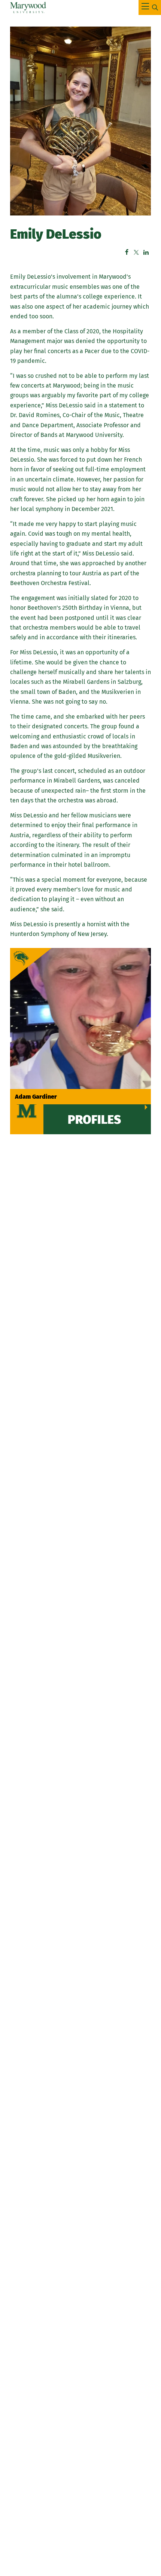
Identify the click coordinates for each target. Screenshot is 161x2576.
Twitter (136, 252)
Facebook (127, 252)
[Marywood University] (28, 7)
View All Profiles (94, 1110)
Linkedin (146, 252)
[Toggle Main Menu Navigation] (150, 7)
